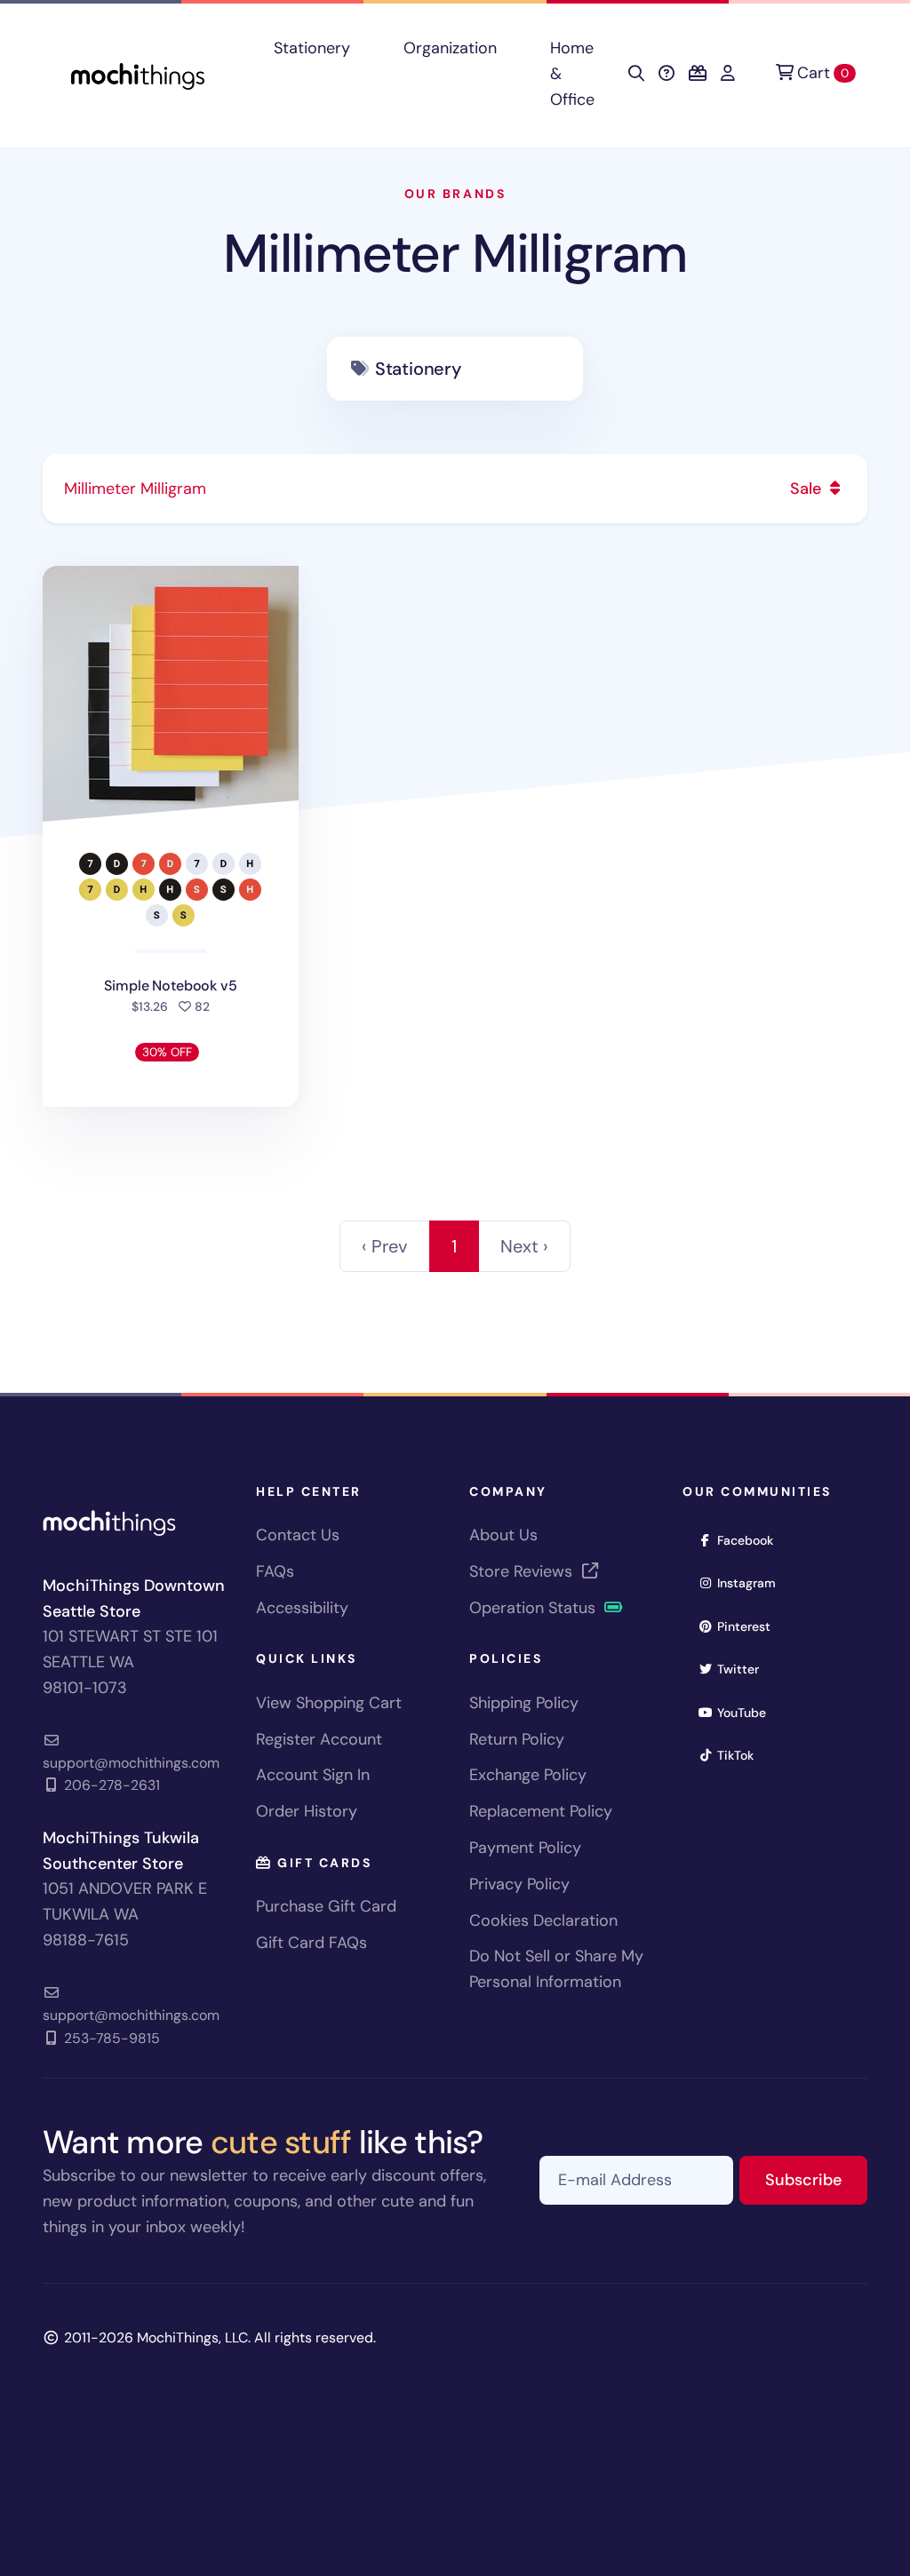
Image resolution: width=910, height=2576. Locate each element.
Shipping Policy (524, 1703)
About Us (503, 1535)
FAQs (275, 1571)
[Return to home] (138, 74)
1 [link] (454, 1246)
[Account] (728, 74)
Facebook (751, 1540)
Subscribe (816, 2179)
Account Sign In (313, 1775)
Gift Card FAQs (311, 1943)
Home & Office (572, 74)
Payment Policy (525, 1848)
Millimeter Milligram (455, 254)
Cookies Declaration (543, 1920)
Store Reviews (523, 1571)
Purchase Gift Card (326, 1906)
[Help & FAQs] (667, 74)
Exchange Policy (528, 1775)
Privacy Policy (519, 1884)
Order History (307, 1811)
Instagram (752, 1582)
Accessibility (302, 1608)
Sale (808, 489)
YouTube (747, 1712)
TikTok (741, 1755)
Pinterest (750, 1626)
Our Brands (455, 194)
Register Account (319, 1739)
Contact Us (298, 1535)
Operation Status (535, 1608)
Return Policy (517, 1739)
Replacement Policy (541, 1811)
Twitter (744, 1669)
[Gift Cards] (698, 74)
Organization (450, 48)
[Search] (636, 74)
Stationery (312, 48)
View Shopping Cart (329, 1703)
